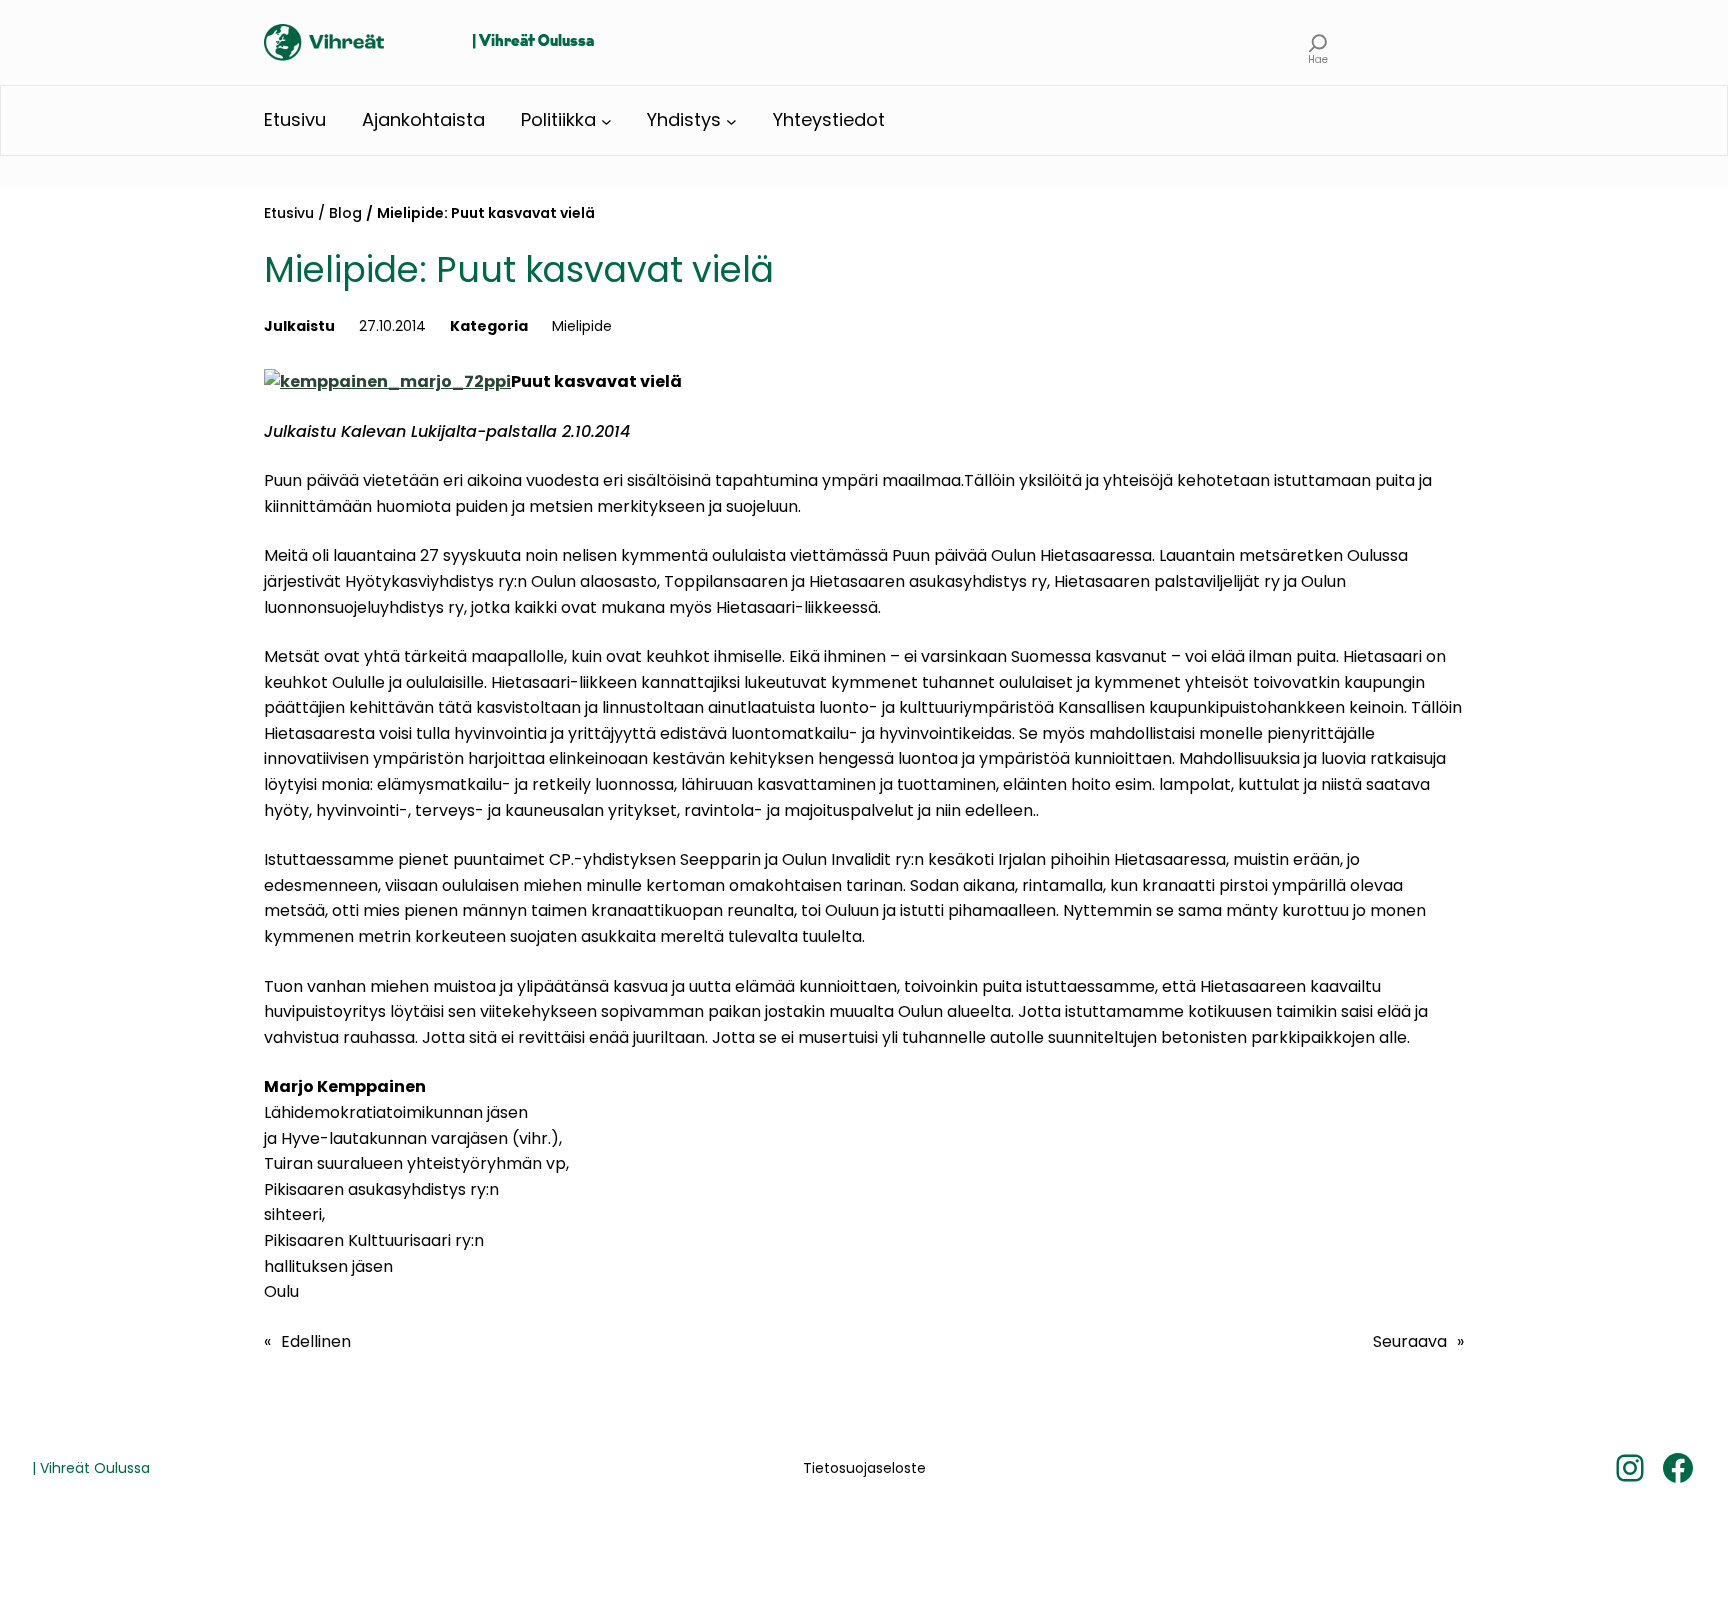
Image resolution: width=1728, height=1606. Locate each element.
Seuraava (1410, 1341)
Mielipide (582, 326)
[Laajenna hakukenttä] (1318, 42)
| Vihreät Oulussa (533, 42)
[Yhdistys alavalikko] (731, 120)
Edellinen (316, 1341)
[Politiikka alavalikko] (606, 120)
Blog (345, 213)
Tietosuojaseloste (864, 1468)
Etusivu (289, 213)
